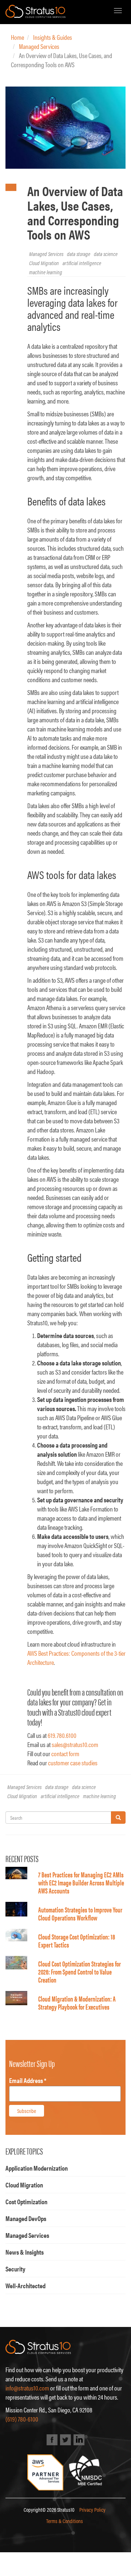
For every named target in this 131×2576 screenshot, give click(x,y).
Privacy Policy (92, 2509)
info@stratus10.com (27, 2388)
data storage (79, 254)
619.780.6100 (62, 1735)
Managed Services (39, 46)
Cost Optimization (26, 2202)
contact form (65, 1753)
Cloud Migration (44, 263)
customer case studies (73, 1763)
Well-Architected (25, 2285)
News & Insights (25, 2252)
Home (17, 37)
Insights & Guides (53, 37)
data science (106, 254)
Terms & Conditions (65, 2521)
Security (15, 2269)
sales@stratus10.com (75, 1744)
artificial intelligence (82, 263)
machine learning (46, 272)
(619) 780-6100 (22, 2419)
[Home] (35, 11)
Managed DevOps (26, 2218)
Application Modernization (37, 2168)
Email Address (28, 2080)
